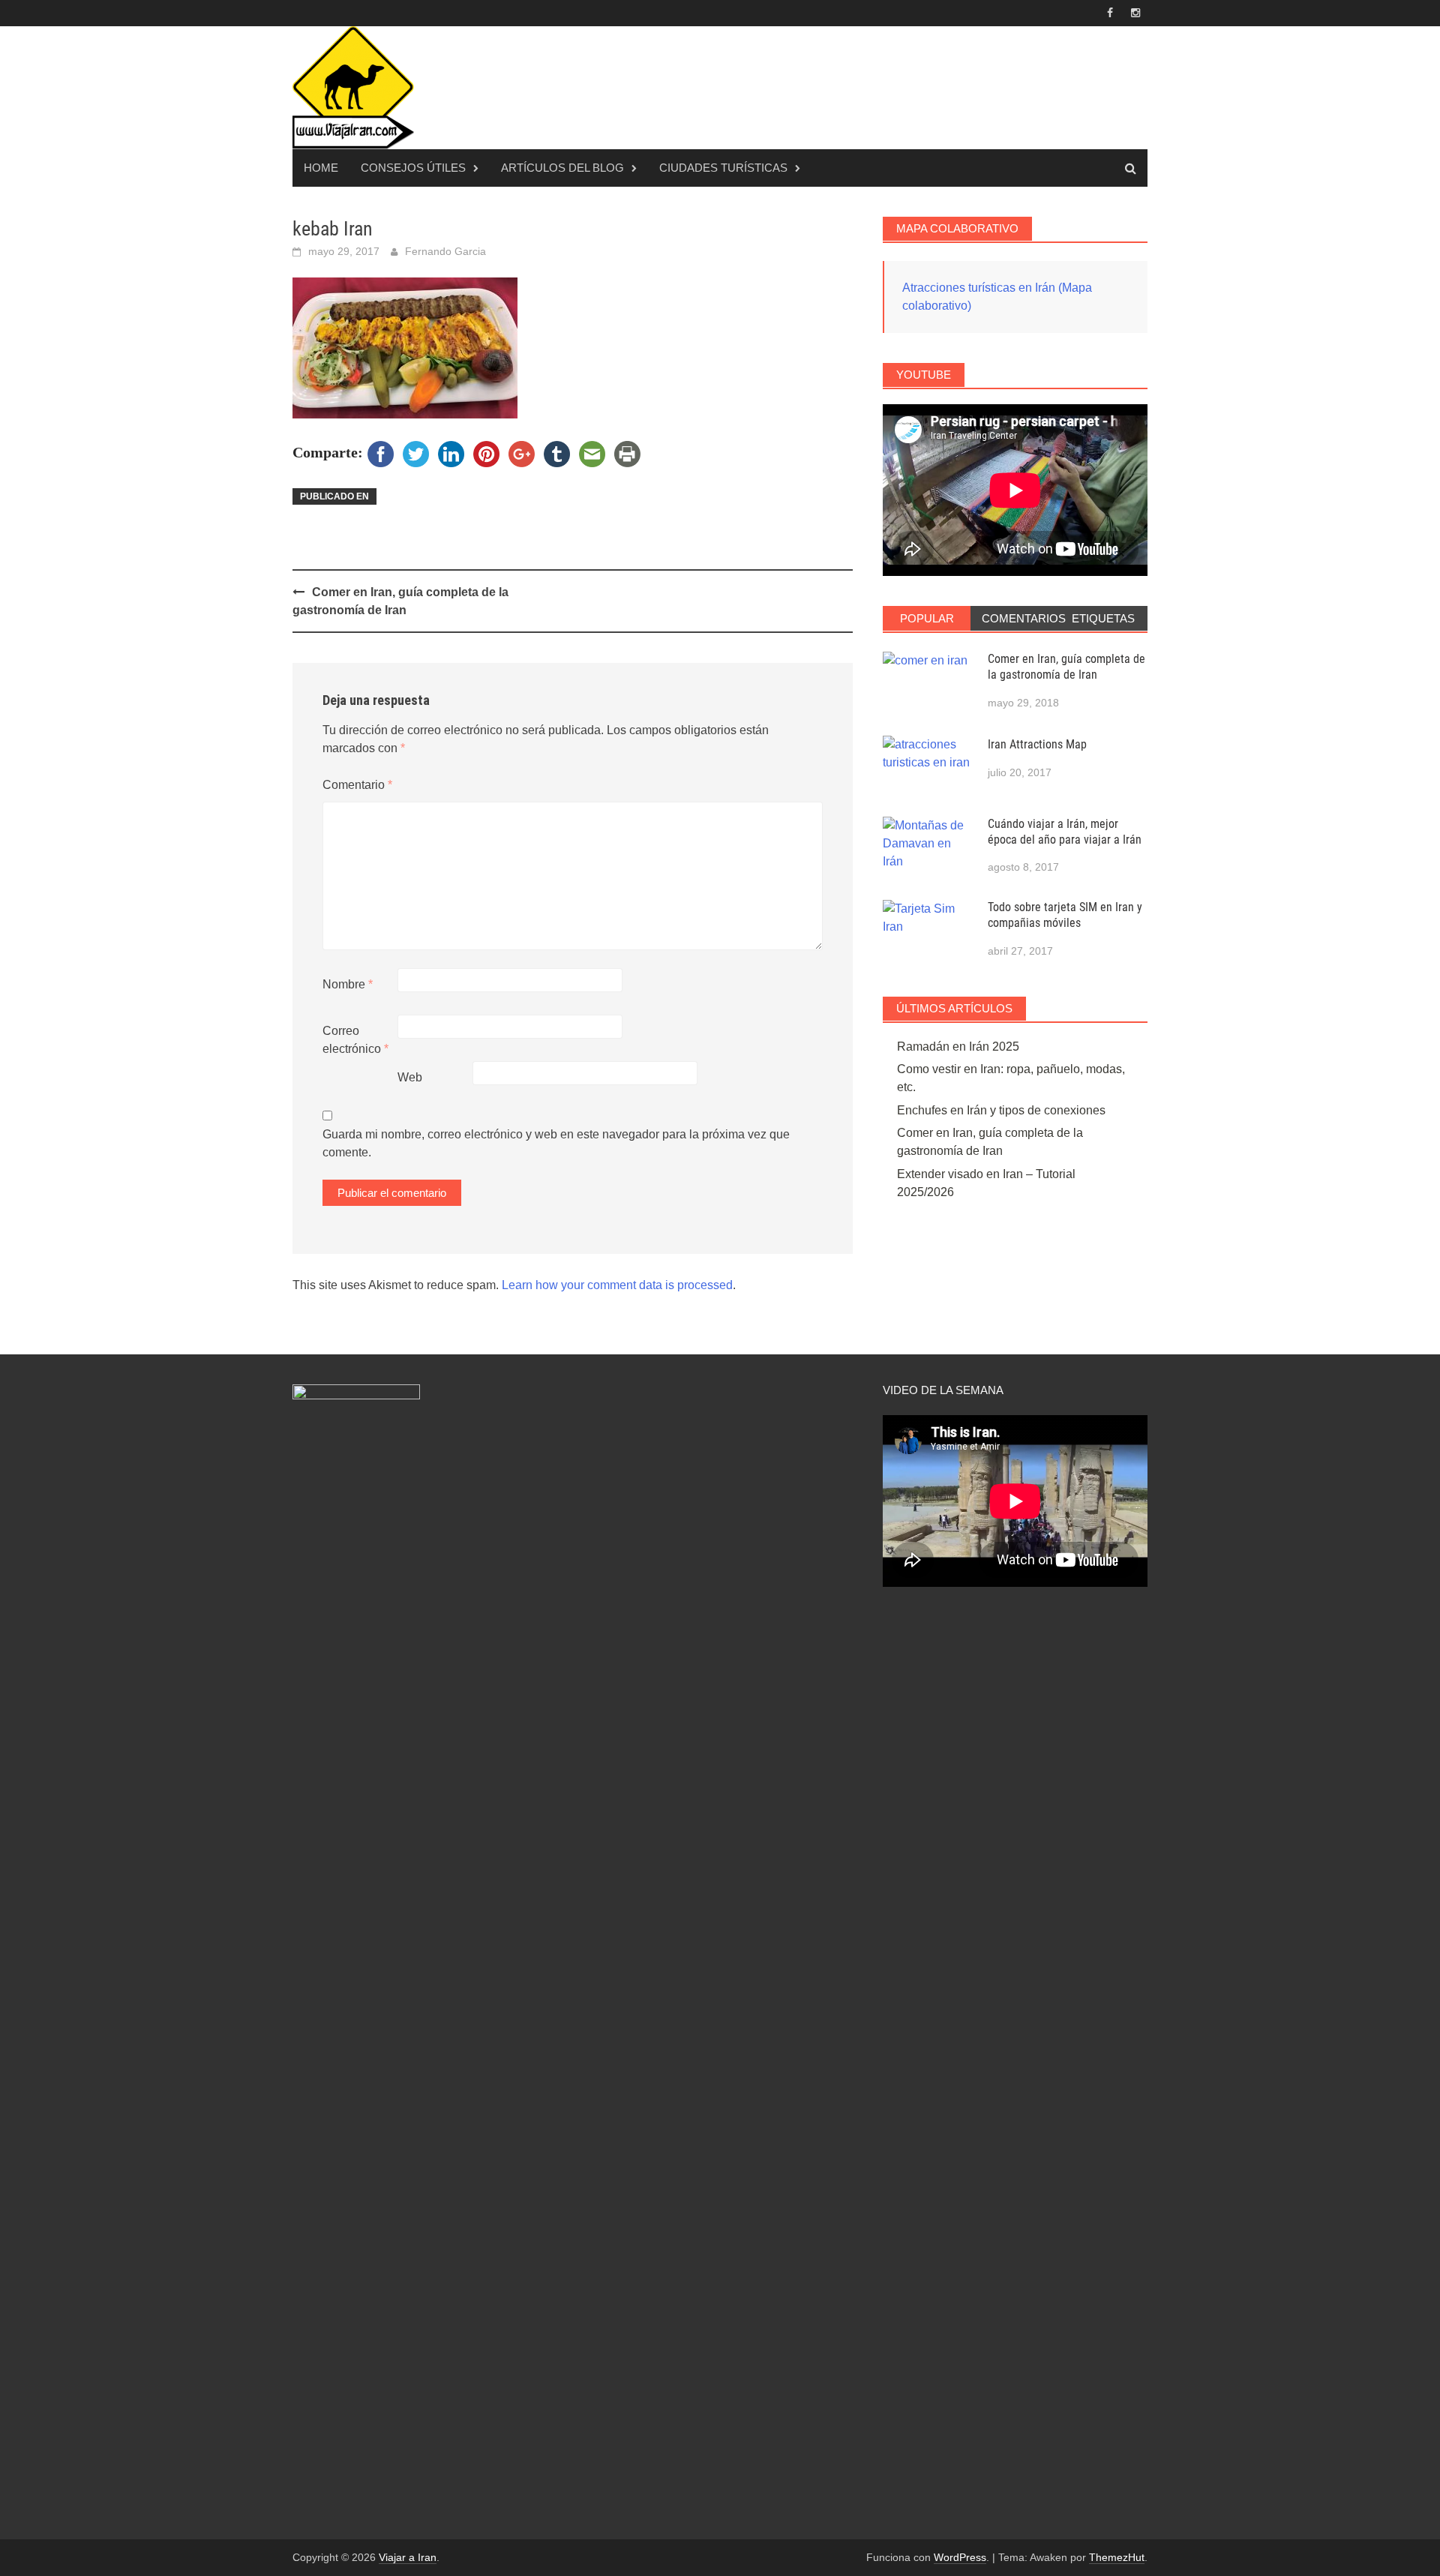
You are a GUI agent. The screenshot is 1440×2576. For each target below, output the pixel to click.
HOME (321, 168)
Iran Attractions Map (1037, 744)
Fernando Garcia (445, 251)
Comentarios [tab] (1020, 618)
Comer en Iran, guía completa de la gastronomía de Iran (1066, 667)
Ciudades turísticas (723, 168)
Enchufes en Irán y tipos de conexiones (1001, 1110)
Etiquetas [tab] (1103, 618)
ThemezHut (1117, 2557)
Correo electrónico (355, 1040)
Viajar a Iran (408, 2557)
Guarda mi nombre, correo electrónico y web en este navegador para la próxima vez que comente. (556, 1143)
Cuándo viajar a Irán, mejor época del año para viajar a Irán (1065, 832)
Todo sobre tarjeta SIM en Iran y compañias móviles (1065, 915)
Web (410, 1077)
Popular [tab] (927, 618)
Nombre (348, 984)
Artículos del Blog (562, 168)
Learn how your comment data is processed (617, 1285)
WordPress (960, 2557)
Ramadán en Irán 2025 (958, 1047)
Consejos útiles (413, 168)
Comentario (357, 785)
